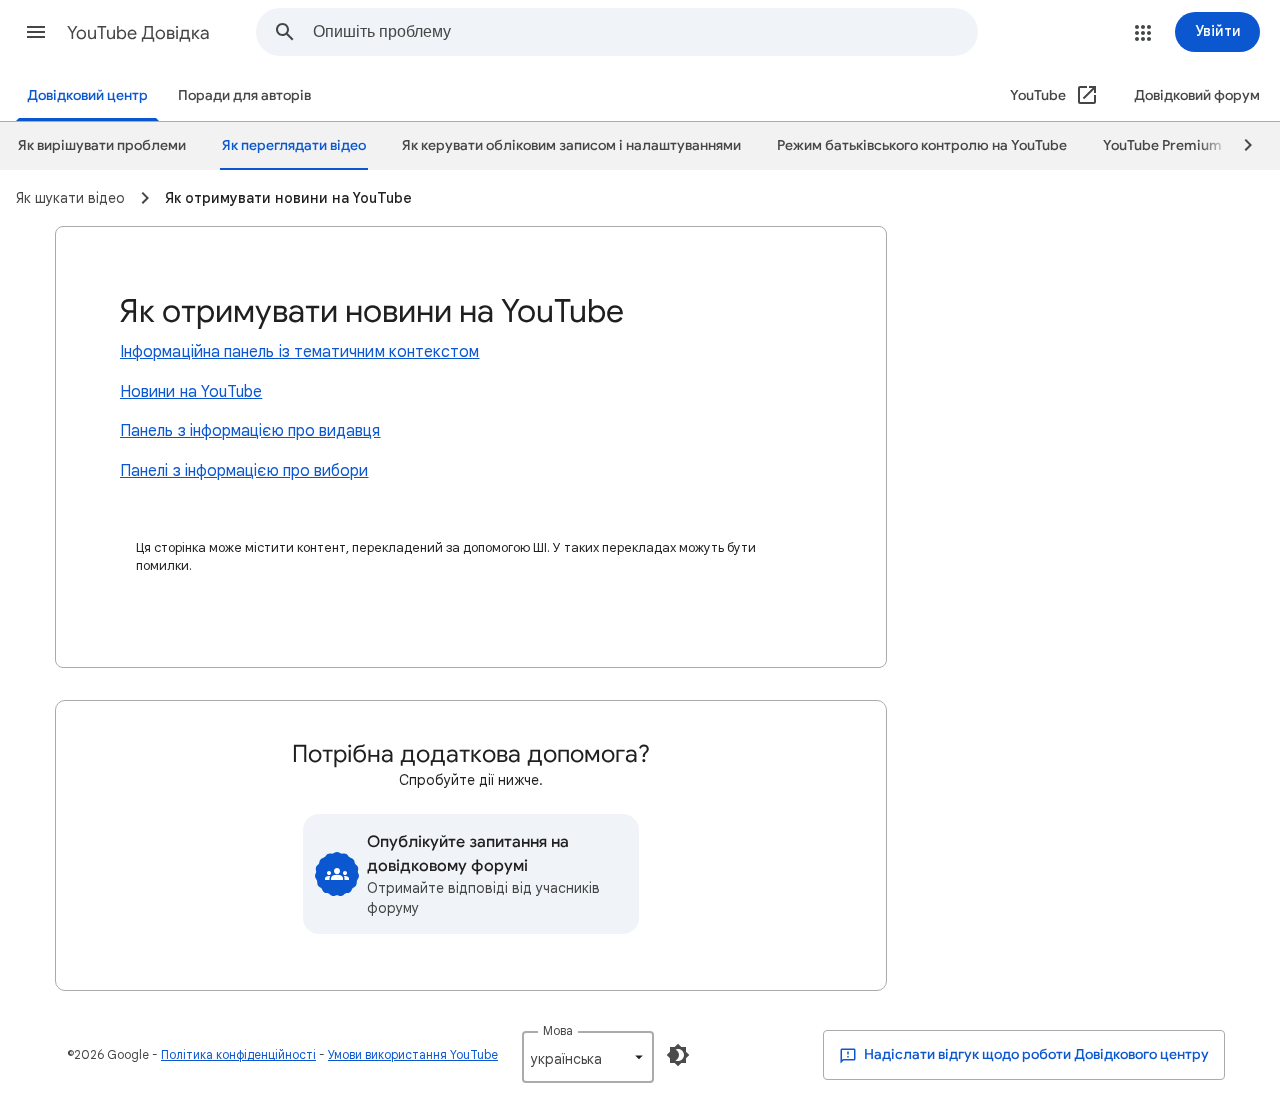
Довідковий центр (87, 95)
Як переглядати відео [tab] (294, 145)
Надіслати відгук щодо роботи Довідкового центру (1035, 1054)
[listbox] (588, 1057)
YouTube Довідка (138, 33)
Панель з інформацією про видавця (250, 431)
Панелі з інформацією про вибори (244, 471)
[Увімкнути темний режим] (678, 1055)
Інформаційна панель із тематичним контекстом (300, 352)
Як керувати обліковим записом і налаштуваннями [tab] (571, 145)
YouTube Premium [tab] (1162, 145)
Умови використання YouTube (413, 1054)
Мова (558, 1030)
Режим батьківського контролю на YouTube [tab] (922, 145)
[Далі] (1239, 146)
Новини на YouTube (191, 392)
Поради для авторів (244, 95)
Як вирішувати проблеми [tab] (102, 145)
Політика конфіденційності (238, 1054)
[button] (36, 32)
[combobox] (645, 32)
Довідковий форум (1197, 95)
